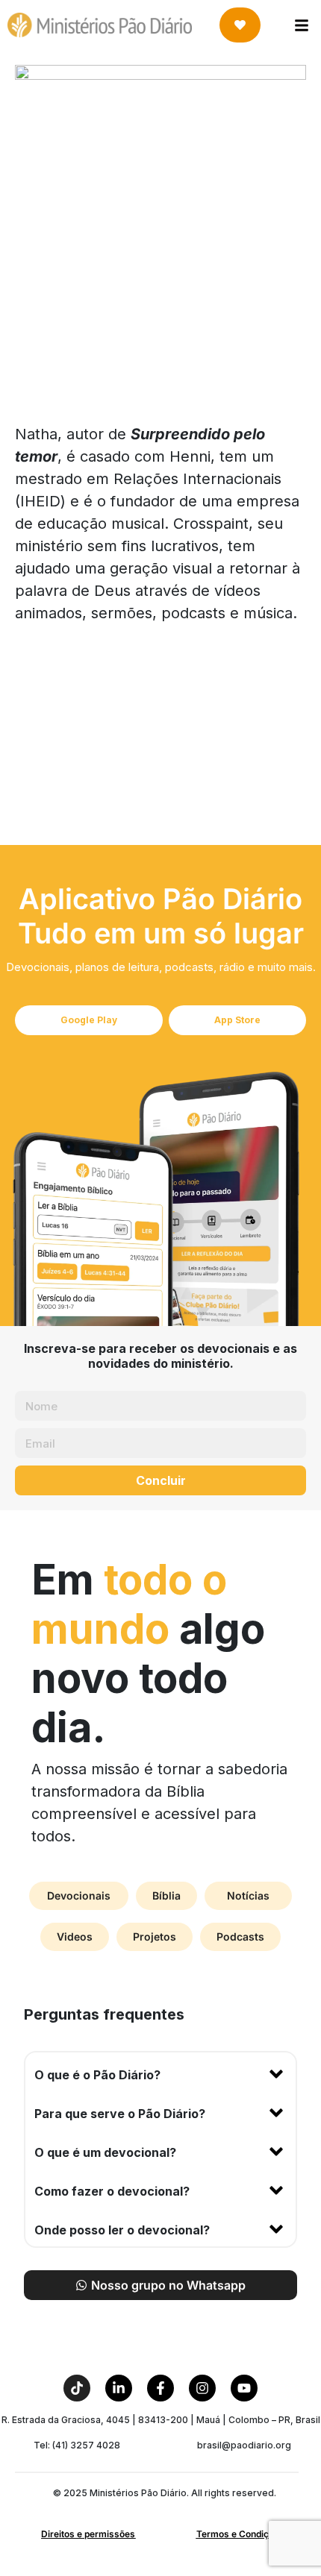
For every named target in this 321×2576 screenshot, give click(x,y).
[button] (160, 2072)
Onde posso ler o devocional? (122, 2230)
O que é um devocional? (105, 2152)
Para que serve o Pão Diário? (120, 2114)
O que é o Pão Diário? (97, 2075)
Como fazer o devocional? (112, 2191)
